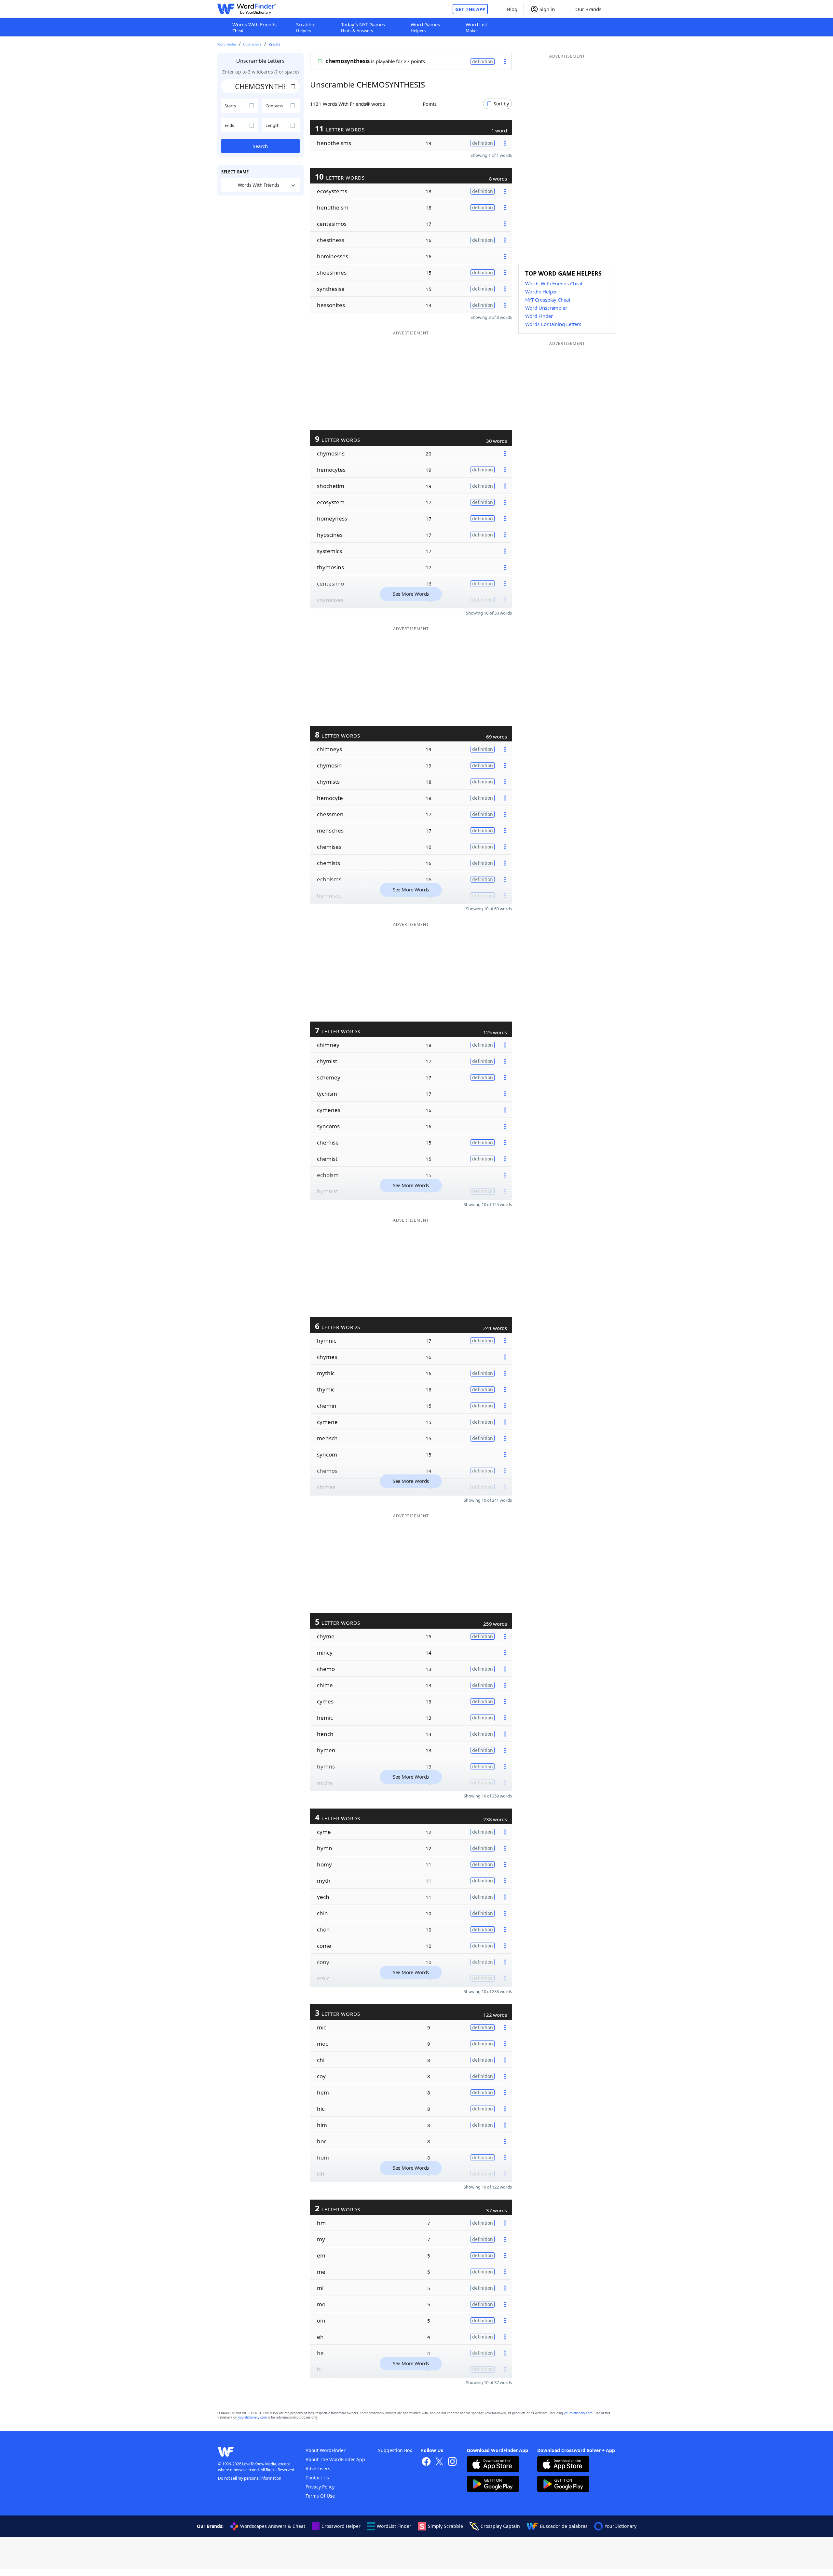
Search (260, 146)
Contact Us (317, 2478)
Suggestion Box (395, 2450)
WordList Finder (394, 2526)
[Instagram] (452, 2462)
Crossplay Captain (500, 2526)
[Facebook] (426, 2462)
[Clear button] (293, 86)
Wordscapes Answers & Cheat (273, 2526)
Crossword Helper (341, 2526)
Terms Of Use (320, 2496)
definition (483, 61)
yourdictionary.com (578, 2413)
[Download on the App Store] (493, 2465)
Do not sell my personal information (250, 2478)
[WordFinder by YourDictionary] (247, 9)
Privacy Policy (320, 2487)
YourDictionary (621, 2526)
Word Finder (227, 44)
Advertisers (318, 2468)
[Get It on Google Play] (493, 2485)
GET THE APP (470, 9)
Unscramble (252, 44)
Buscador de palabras (564, 2526)
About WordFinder (326, 2450)
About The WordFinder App (335, 2459)
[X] (439, 2462)
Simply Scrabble (445, 2526)
